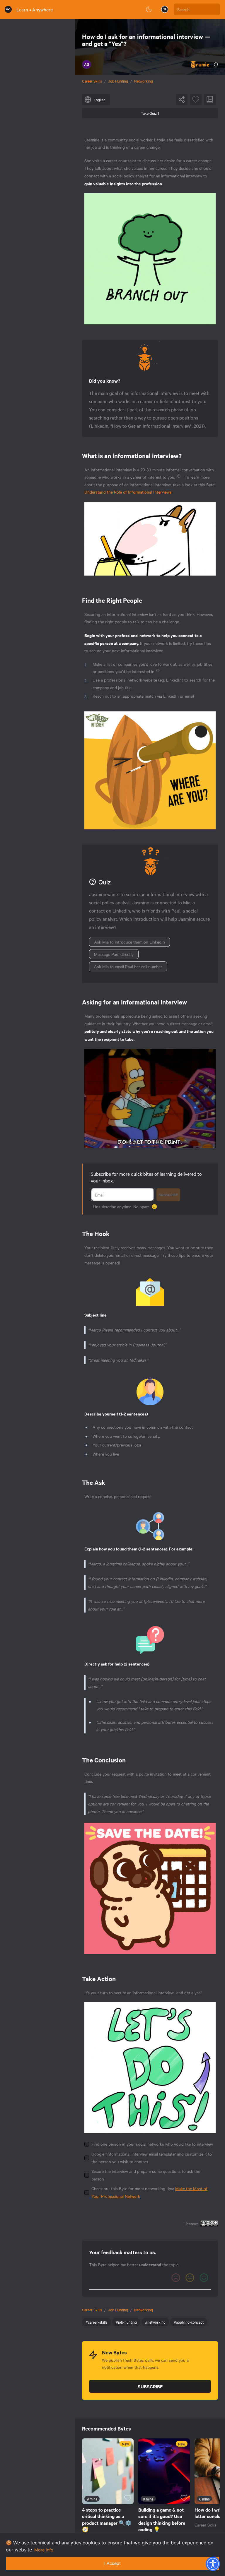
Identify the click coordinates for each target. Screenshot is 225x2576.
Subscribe (168, 1195)
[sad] (176, 2278)
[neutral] (190, 2278)
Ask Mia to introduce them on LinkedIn (129, 942)
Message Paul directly (114, 954)
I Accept (112, 2563)
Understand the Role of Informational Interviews (128, 492)
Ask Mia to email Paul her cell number (128, 966)
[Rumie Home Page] (8, 9)
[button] (213, 2564)
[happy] (204, 2278)
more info (44, 2550)
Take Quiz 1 (150, 113)
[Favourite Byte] (196, 100)
